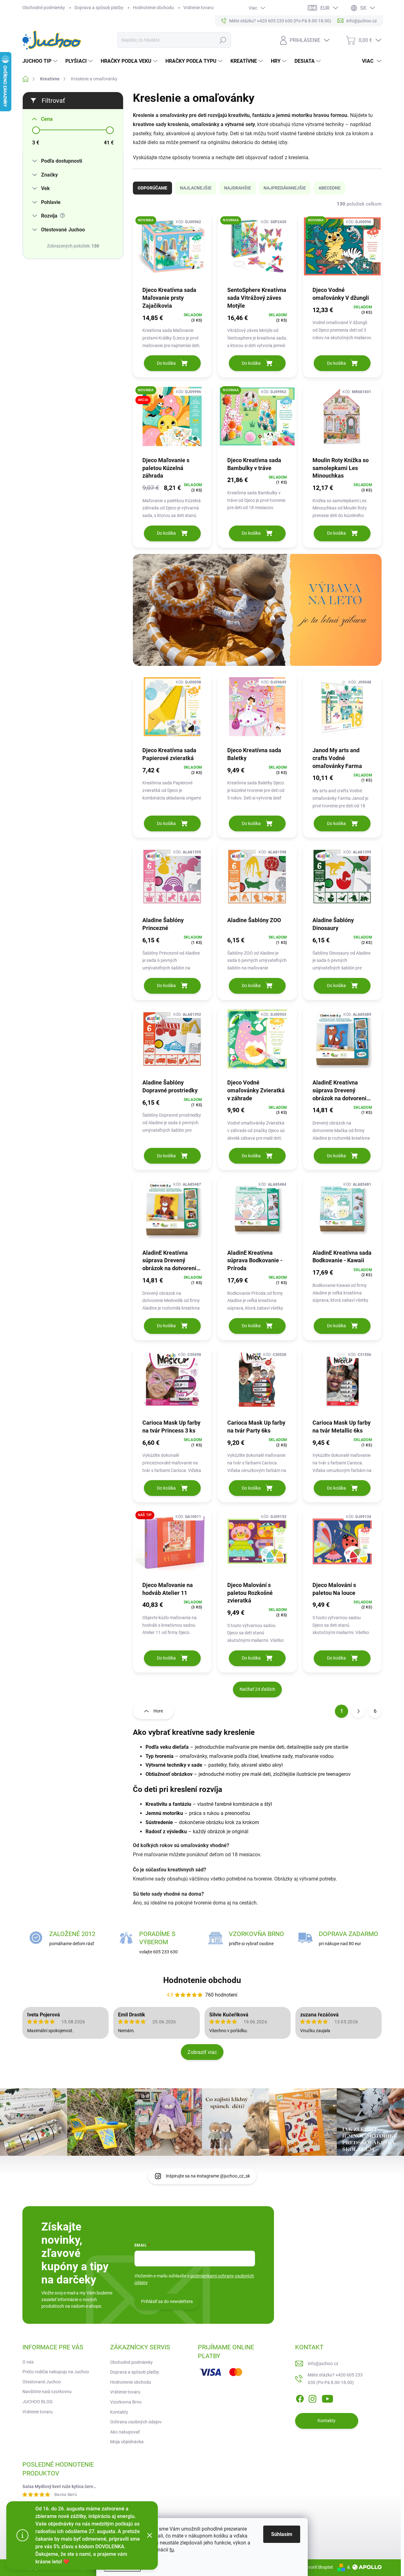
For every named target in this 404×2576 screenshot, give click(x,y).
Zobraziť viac (202, 2052)
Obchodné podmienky (44, 8)
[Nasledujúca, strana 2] (358, 1711)
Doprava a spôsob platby (99, 8)
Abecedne (330, 188)
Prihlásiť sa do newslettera (167, 2301)
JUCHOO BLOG (38, 2402)
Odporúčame (152, 188)
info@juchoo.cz (323, 2364)
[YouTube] (327, 2398)
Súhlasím (282, 2534)
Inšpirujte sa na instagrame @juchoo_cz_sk (208, 2176)
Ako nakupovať (125, 2432)
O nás (28, 2362)
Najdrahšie (238, 188)
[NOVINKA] (172, 250)
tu (172, 2550)
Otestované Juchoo (42, 2382)
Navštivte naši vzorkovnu (47, 2392)
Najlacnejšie (196, 188)
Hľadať (223, 40)
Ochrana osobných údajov (136, 2422)
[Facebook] (300, 2398)
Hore (158, 1711)
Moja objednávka (127, 2442)
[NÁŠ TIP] (172, 1544)
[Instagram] (312, 2398)
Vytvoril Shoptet (317, 2567)
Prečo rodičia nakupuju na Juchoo (56, 2372)
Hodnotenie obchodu (153, 8)
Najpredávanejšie (285, 188)
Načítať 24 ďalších (257, 1689)
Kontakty (119, 2412)
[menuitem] (41, 61)
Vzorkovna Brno (126, 2402)
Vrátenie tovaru (199, 8)
